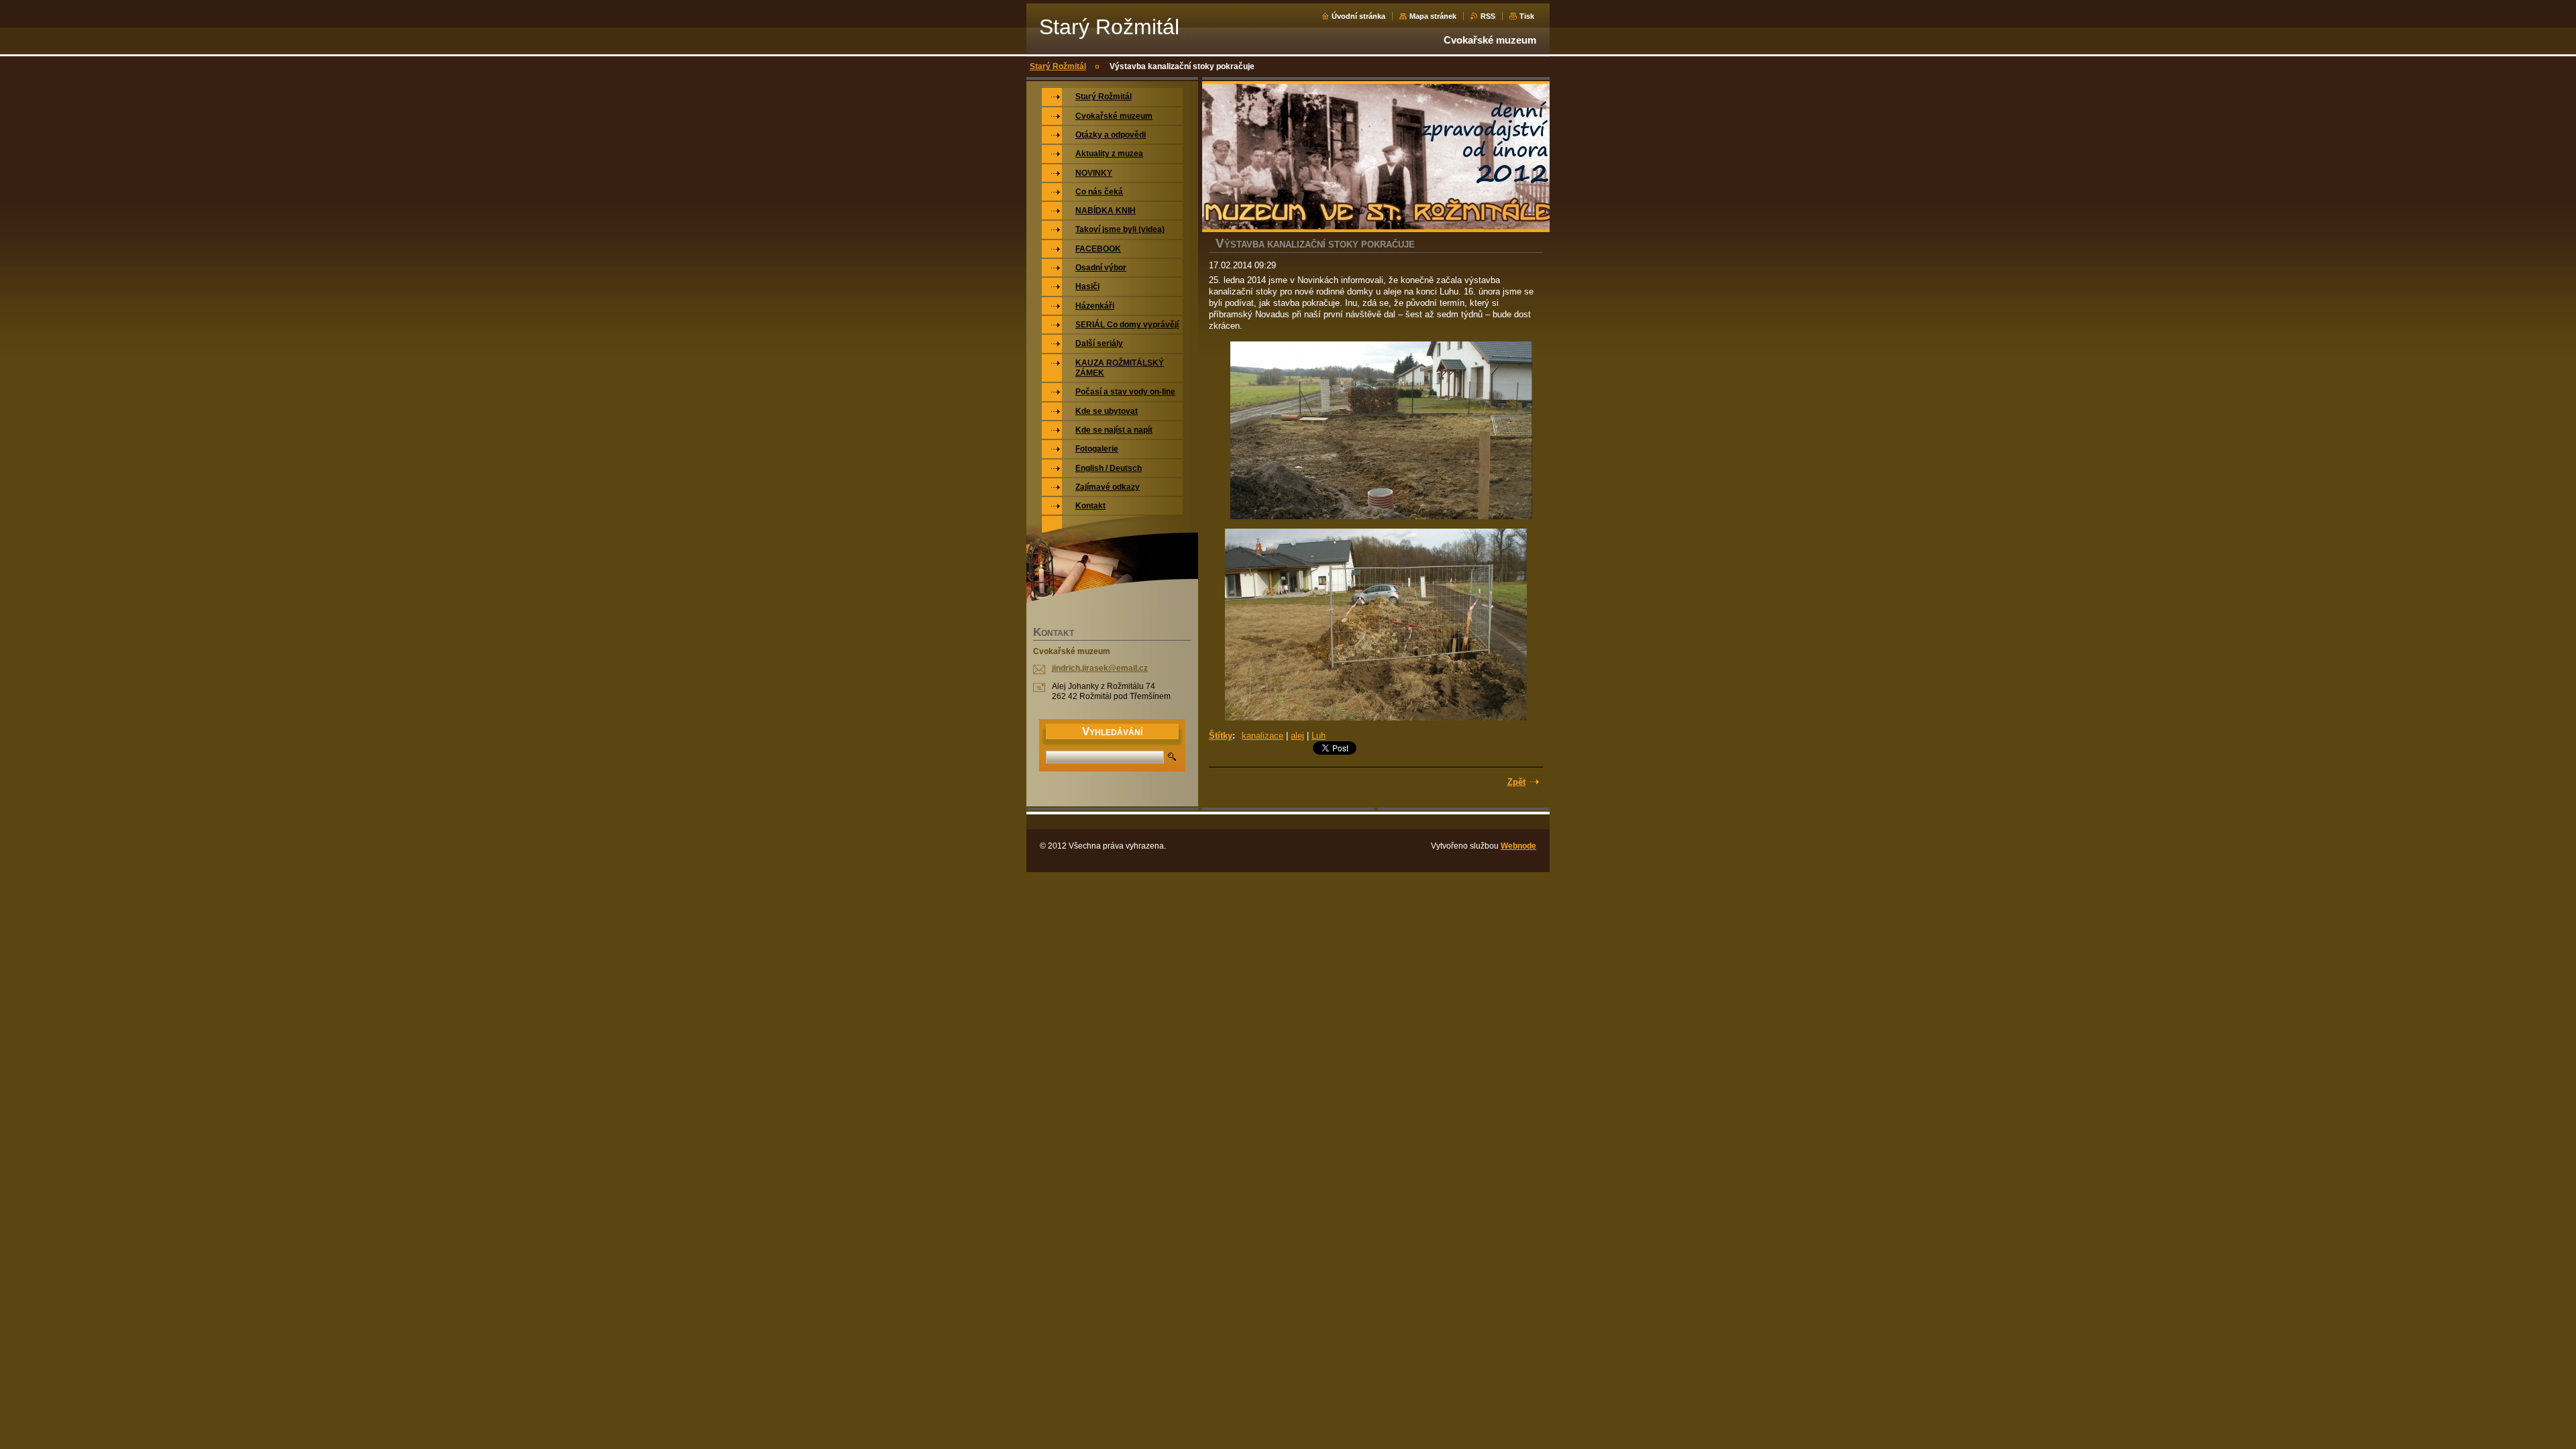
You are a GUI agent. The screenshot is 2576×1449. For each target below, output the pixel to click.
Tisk (1527, 16)
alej (1297, 736)
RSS (1488, 16)
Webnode (1518, 846)
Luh (1319, 736)
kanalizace (1263, 736)
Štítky (1221, 736)
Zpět (1516, 782)
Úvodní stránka (1358, 16)
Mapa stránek (1433, 16)
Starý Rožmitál (1058, 66)
